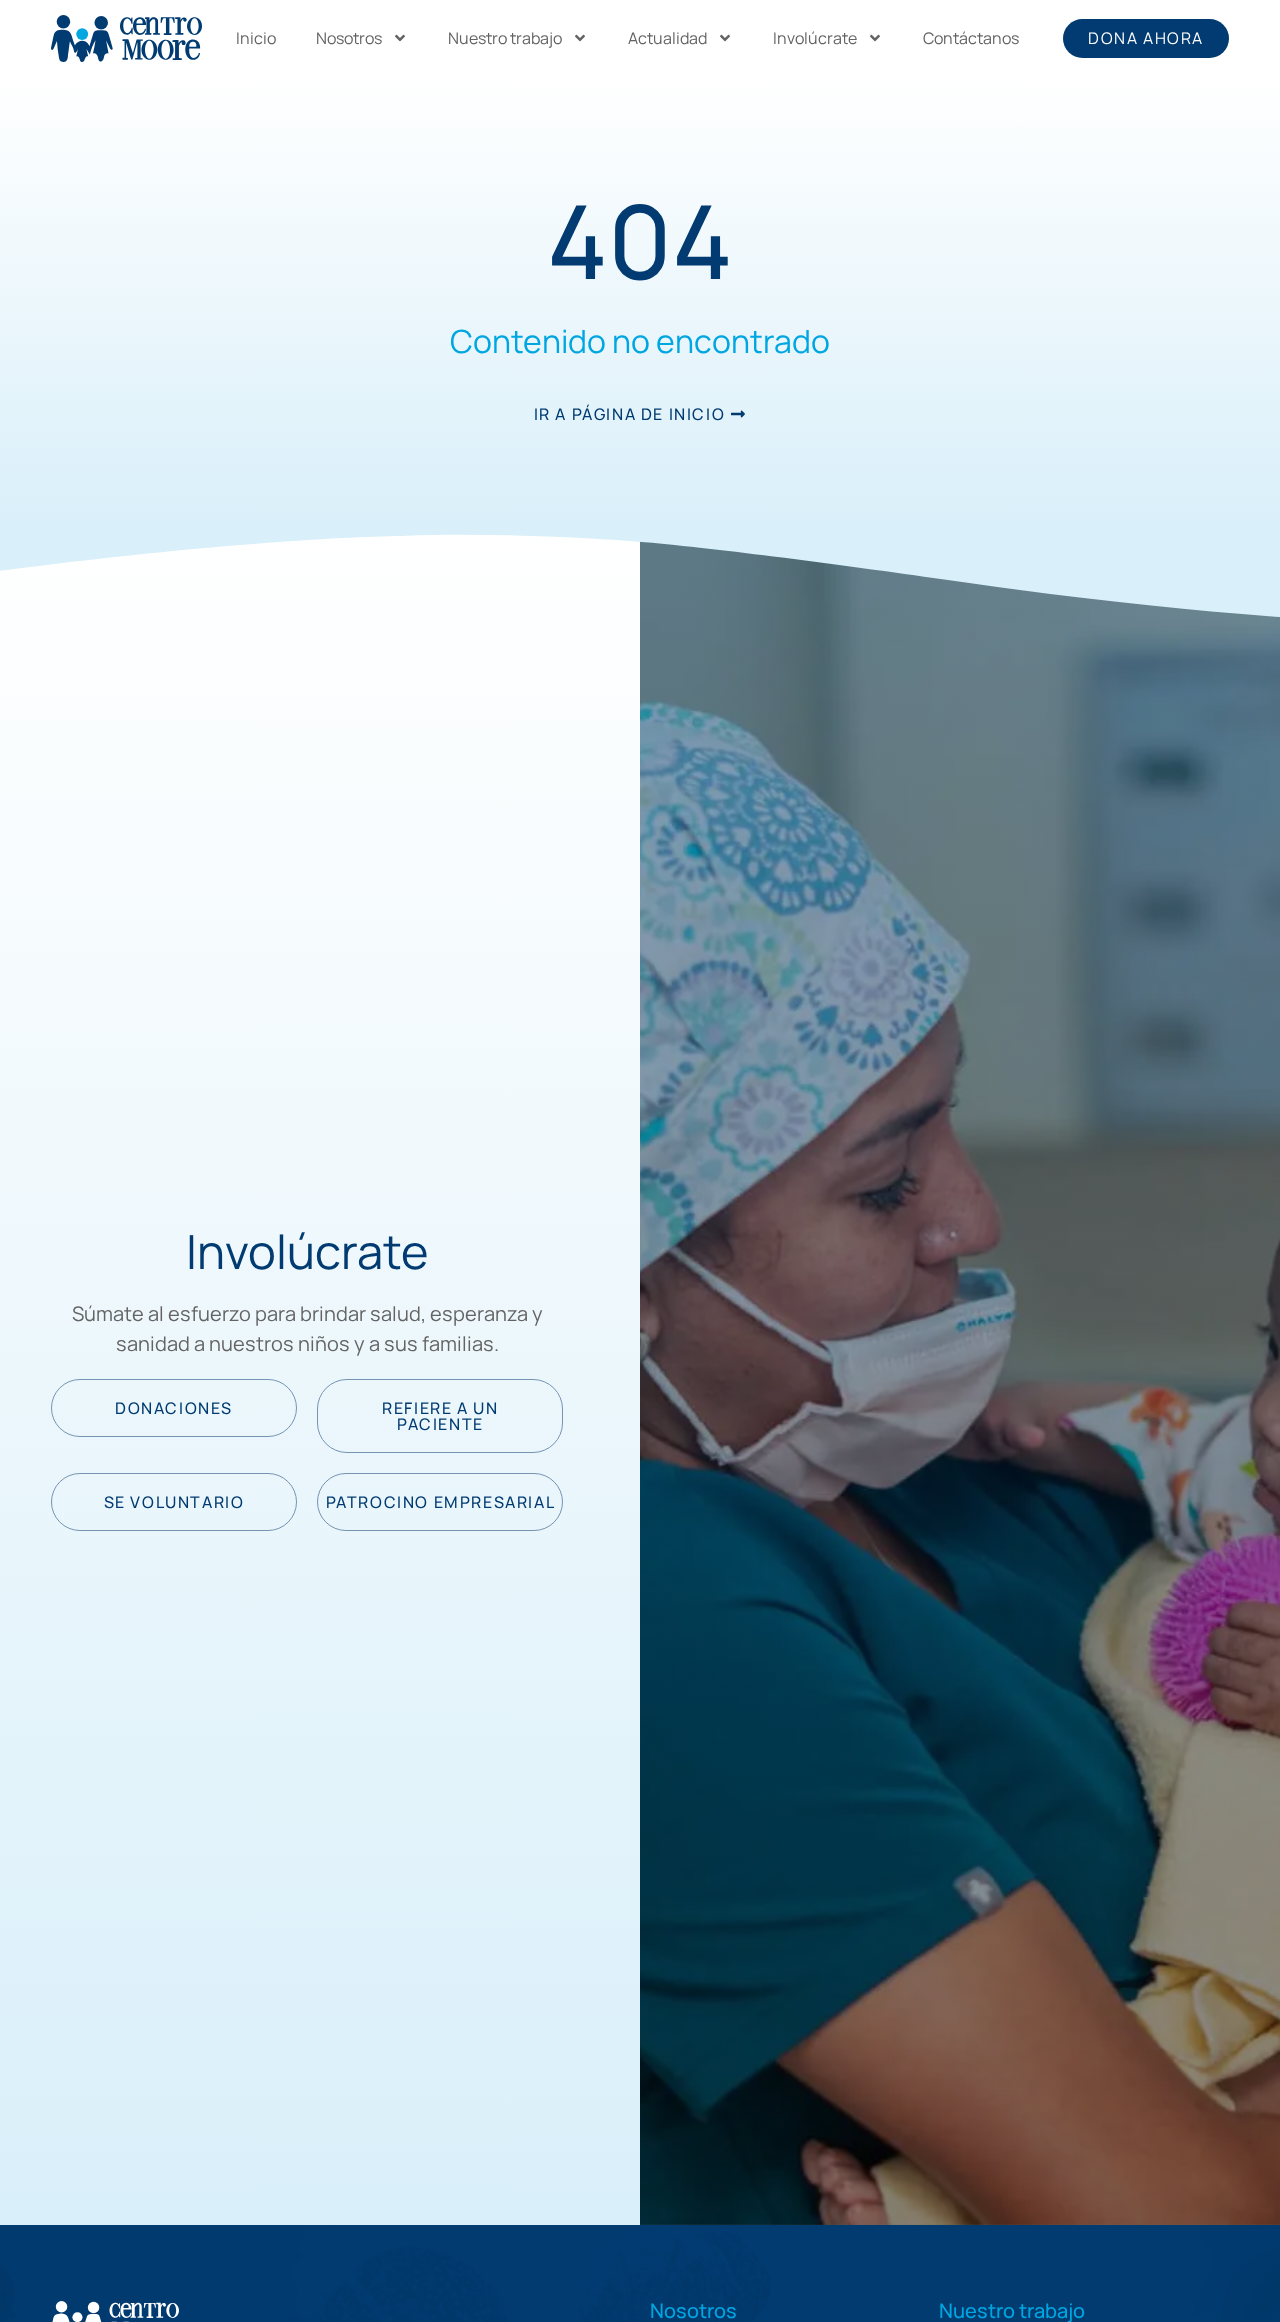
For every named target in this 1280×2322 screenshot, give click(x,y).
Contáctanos (971, 38)
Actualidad (667, 38)
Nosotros (349, 38)
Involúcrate (815, 38)
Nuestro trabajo (505, 38)
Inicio (256, 38)
